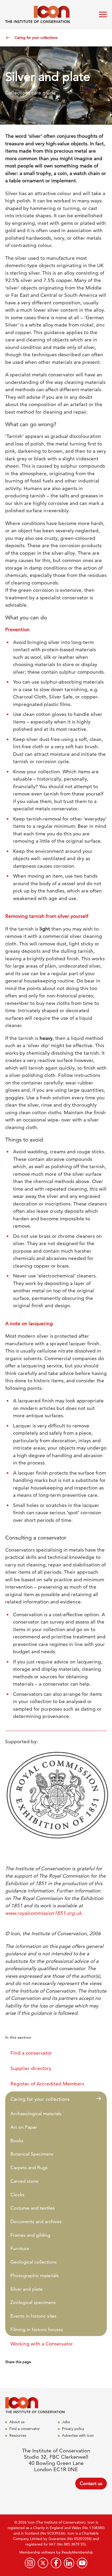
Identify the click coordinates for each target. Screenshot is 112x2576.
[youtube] (82, 2563)
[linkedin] (69, 2563)
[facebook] (56, 2563)
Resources (18, 2435)
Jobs (66, 2422)
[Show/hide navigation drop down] (103, 14)
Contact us (91, 2483)
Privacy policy (73, 2429)
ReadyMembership (77, 2552)
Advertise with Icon (78, 2435)
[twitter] (43, 2563)
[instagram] (30, 2563)
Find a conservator (25, 2429)
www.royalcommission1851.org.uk (43, 1913)
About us (17, 2422)
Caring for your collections (36, 38)
